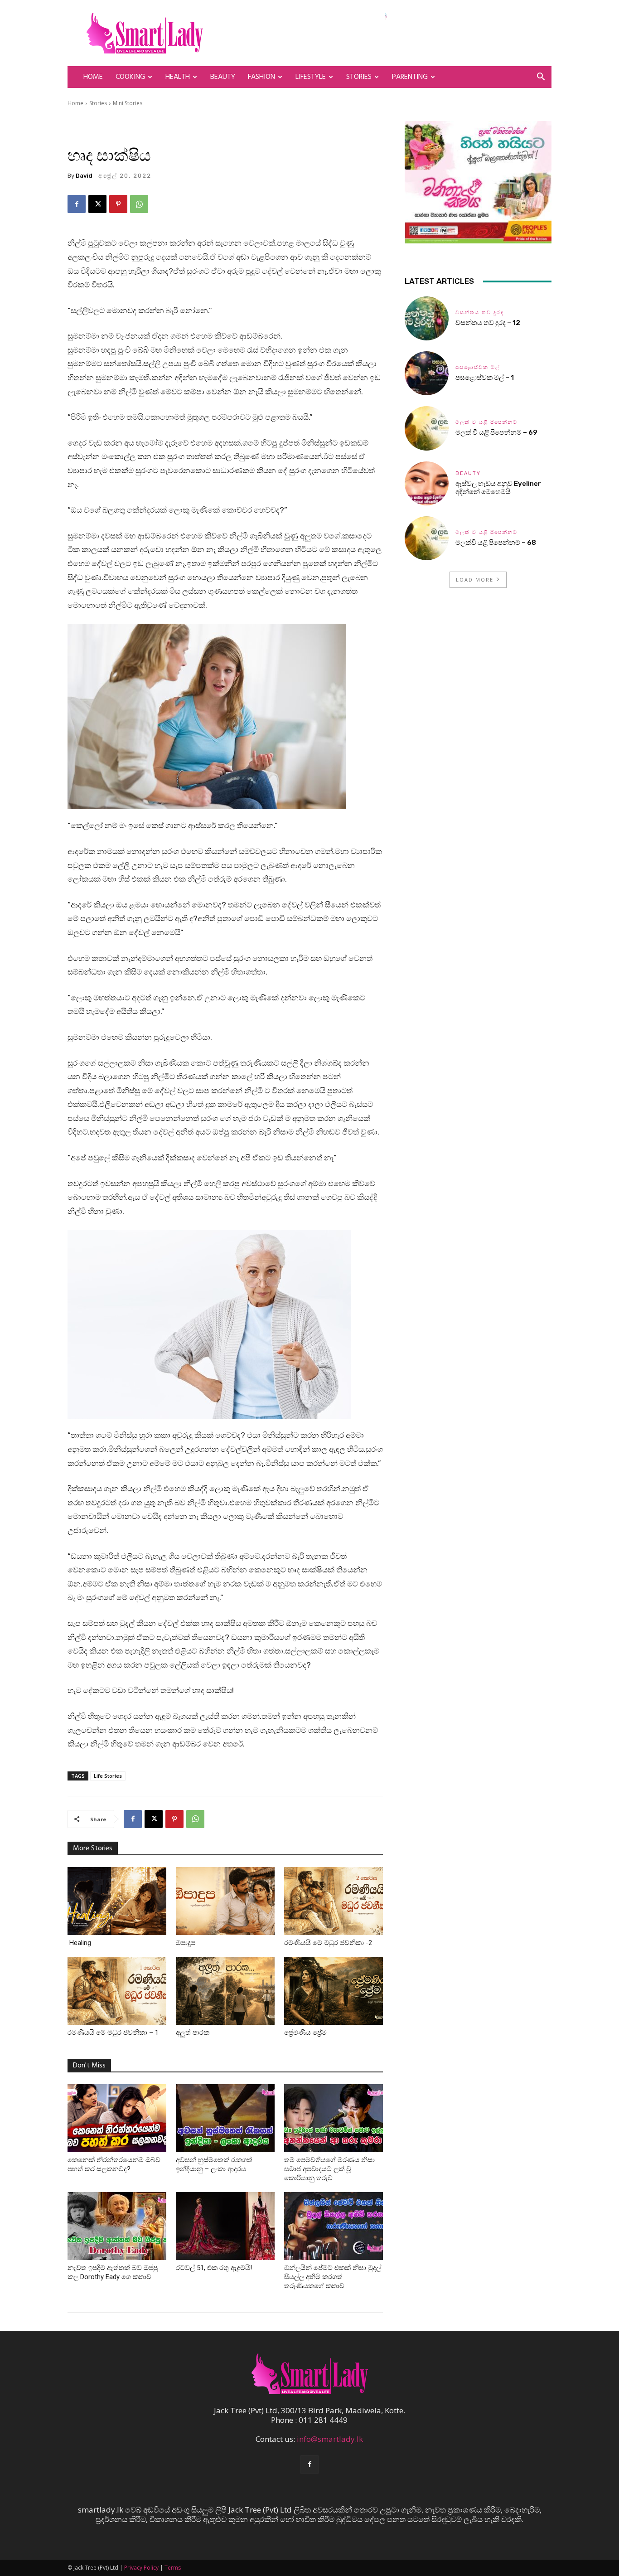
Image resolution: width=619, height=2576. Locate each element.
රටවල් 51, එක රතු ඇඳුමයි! (214, 2268)
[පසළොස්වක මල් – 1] (427, 373)
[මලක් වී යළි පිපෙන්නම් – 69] (427, 428)
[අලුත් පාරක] (225, 1991)
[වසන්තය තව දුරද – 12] (427, 318)
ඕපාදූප (186, 1943)
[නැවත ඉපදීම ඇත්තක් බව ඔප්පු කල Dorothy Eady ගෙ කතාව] (117, 2226)
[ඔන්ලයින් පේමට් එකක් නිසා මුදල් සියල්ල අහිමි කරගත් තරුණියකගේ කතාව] (334, 2226)
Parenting (410, 77)
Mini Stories (128, 103)
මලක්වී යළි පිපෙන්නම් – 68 (496, 543)
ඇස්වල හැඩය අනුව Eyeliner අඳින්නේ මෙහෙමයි (498, 488)
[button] (541, 77)
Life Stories (108, 1776)
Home (93, 77)
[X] (97, 204)
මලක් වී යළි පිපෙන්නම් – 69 (496, 432)
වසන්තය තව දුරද (480, 313)
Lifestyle (311, 77)
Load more (475, 580)
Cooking (130, 77)
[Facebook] (77, 204)
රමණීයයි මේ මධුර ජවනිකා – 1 (114, 2033)
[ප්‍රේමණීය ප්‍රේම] (334, 1991)
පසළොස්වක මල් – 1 (485, 378)
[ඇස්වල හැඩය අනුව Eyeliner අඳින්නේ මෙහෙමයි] (427, 483)
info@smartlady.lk (330, 2439)
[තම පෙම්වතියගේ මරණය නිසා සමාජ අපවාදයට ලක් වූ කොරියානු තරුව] (334, 2118)
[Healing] (117, 1901)
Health (178, 77)
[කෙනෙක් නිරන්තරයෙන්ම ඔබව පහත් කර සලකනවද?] (117, 2118)
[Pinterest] (118, 204)
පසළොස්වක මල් (478, 367)
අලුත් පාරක (193, 2033)
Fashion (261, 77)
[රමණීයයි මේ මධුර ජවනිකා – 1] (117, 1991)
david (84, 176)
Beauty (223, 77)
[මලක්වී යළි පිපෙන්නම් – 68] (427, 538)
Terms (173, 2568)
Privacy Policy (141, 2568)
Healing (79, 1943)
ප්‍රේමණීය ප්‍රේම (307, 2033)
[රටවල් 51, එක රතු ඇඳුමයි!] (225, 2226)
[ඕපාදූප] (225, 1901)
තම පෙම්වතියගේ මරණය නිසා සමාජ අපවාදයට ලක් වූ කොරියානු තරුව (329, 2169)
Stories (359, 77)
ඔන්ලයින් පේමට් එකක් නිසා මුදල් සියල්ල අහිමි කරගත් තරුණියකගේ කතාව (333, 2277)
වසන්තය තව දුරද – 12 (488, 323)
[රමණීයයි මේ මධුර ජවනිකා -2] (334, 1901)
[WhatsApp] (139, 204)
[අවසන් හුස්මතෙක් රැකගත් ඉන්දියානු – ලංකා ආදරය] (225, 2118)
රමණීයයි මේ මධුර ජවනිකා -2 (328, 1943)
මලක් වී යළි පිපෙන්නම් (486, 422)
